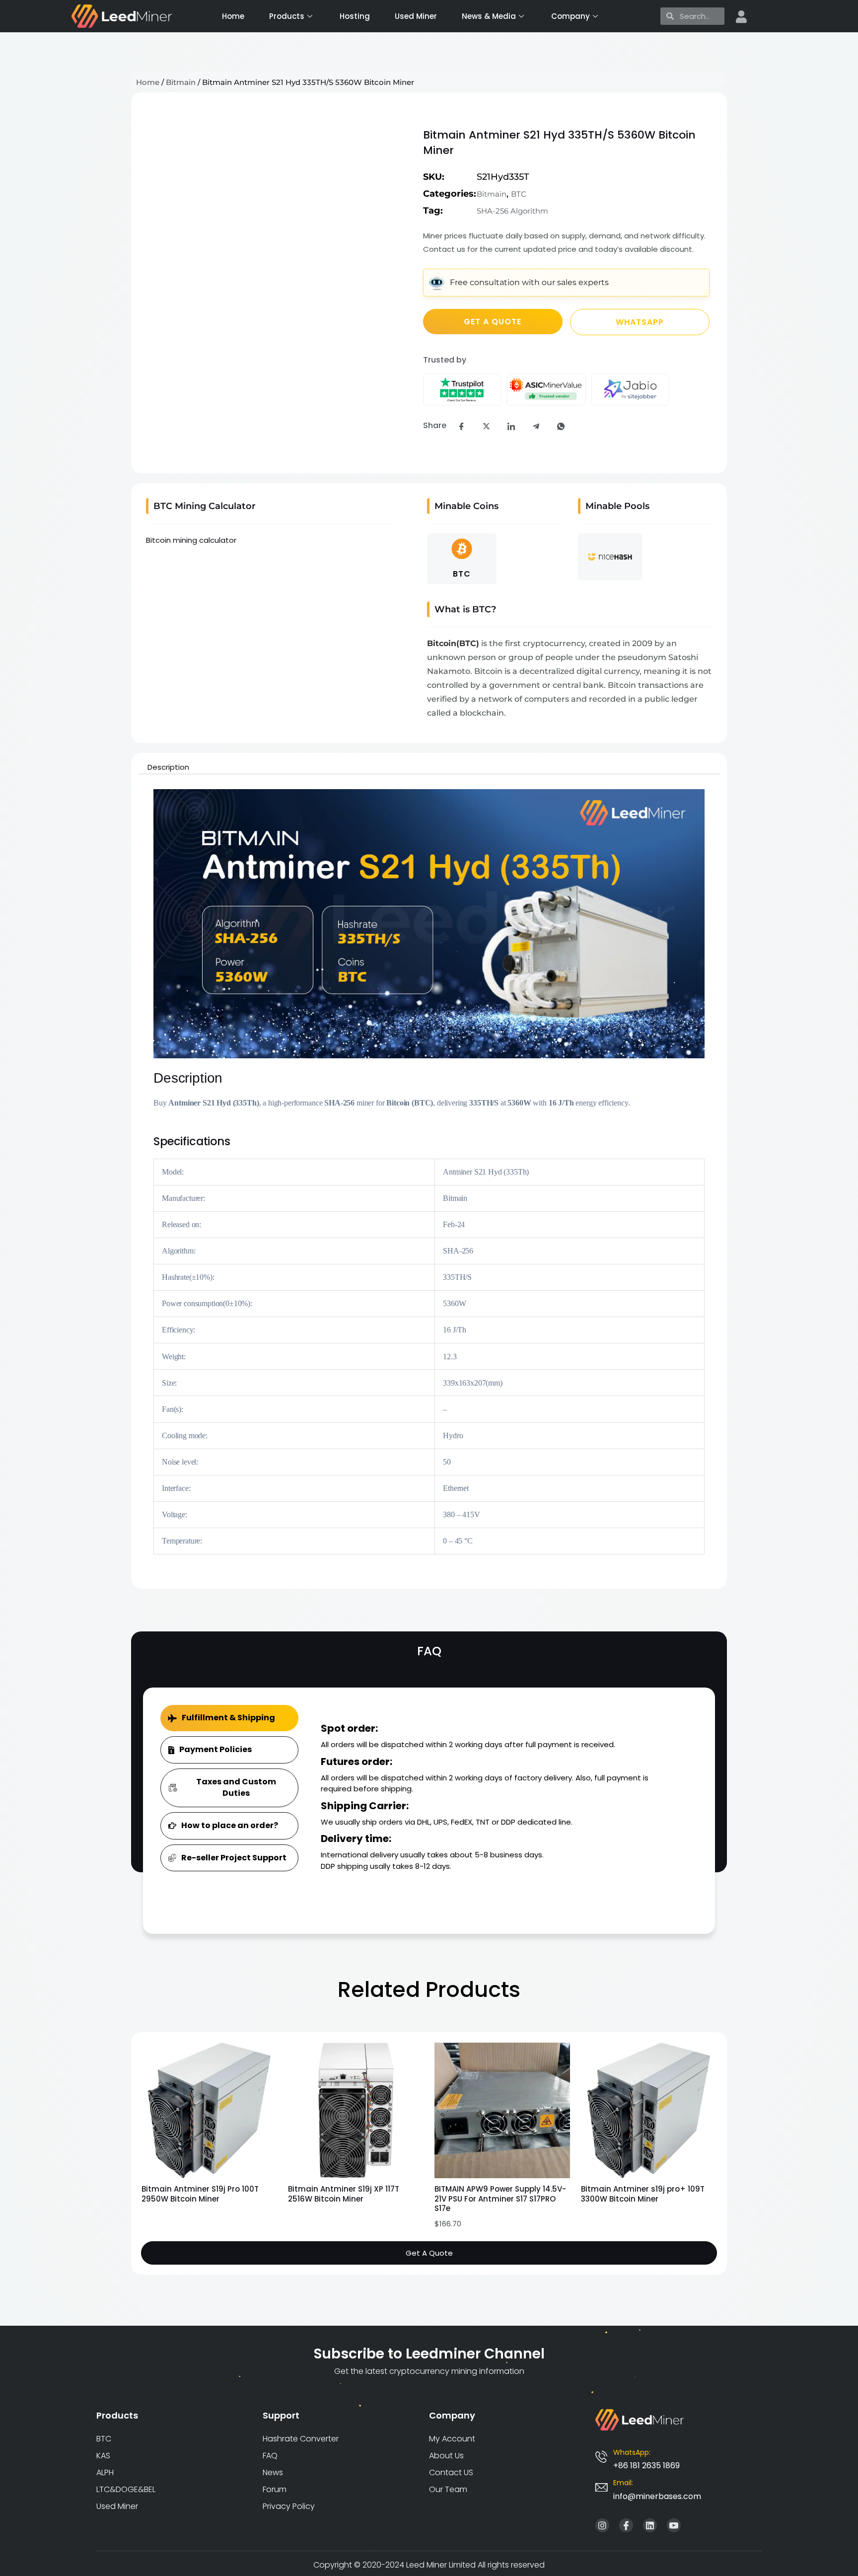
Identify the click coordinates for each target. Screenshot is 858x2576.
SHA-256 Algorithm (512, 211)
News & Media (489, 16)
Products (287, 16)
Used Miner (416, 16)
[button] (153, 134)
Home (233, 16)
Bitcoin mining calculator (191, 540)
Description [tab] (168, 767)
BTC (519, 194)
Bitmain (181, 82)
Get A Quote (429, 2253)
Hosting (355, 16)
